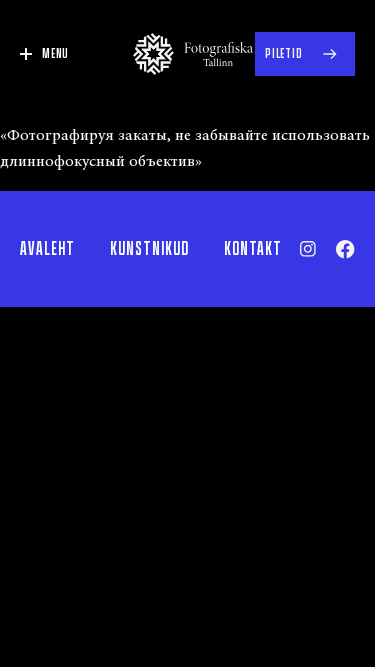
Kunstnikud (149, 249)
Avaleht (47, 249)
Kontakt (253, 249)
